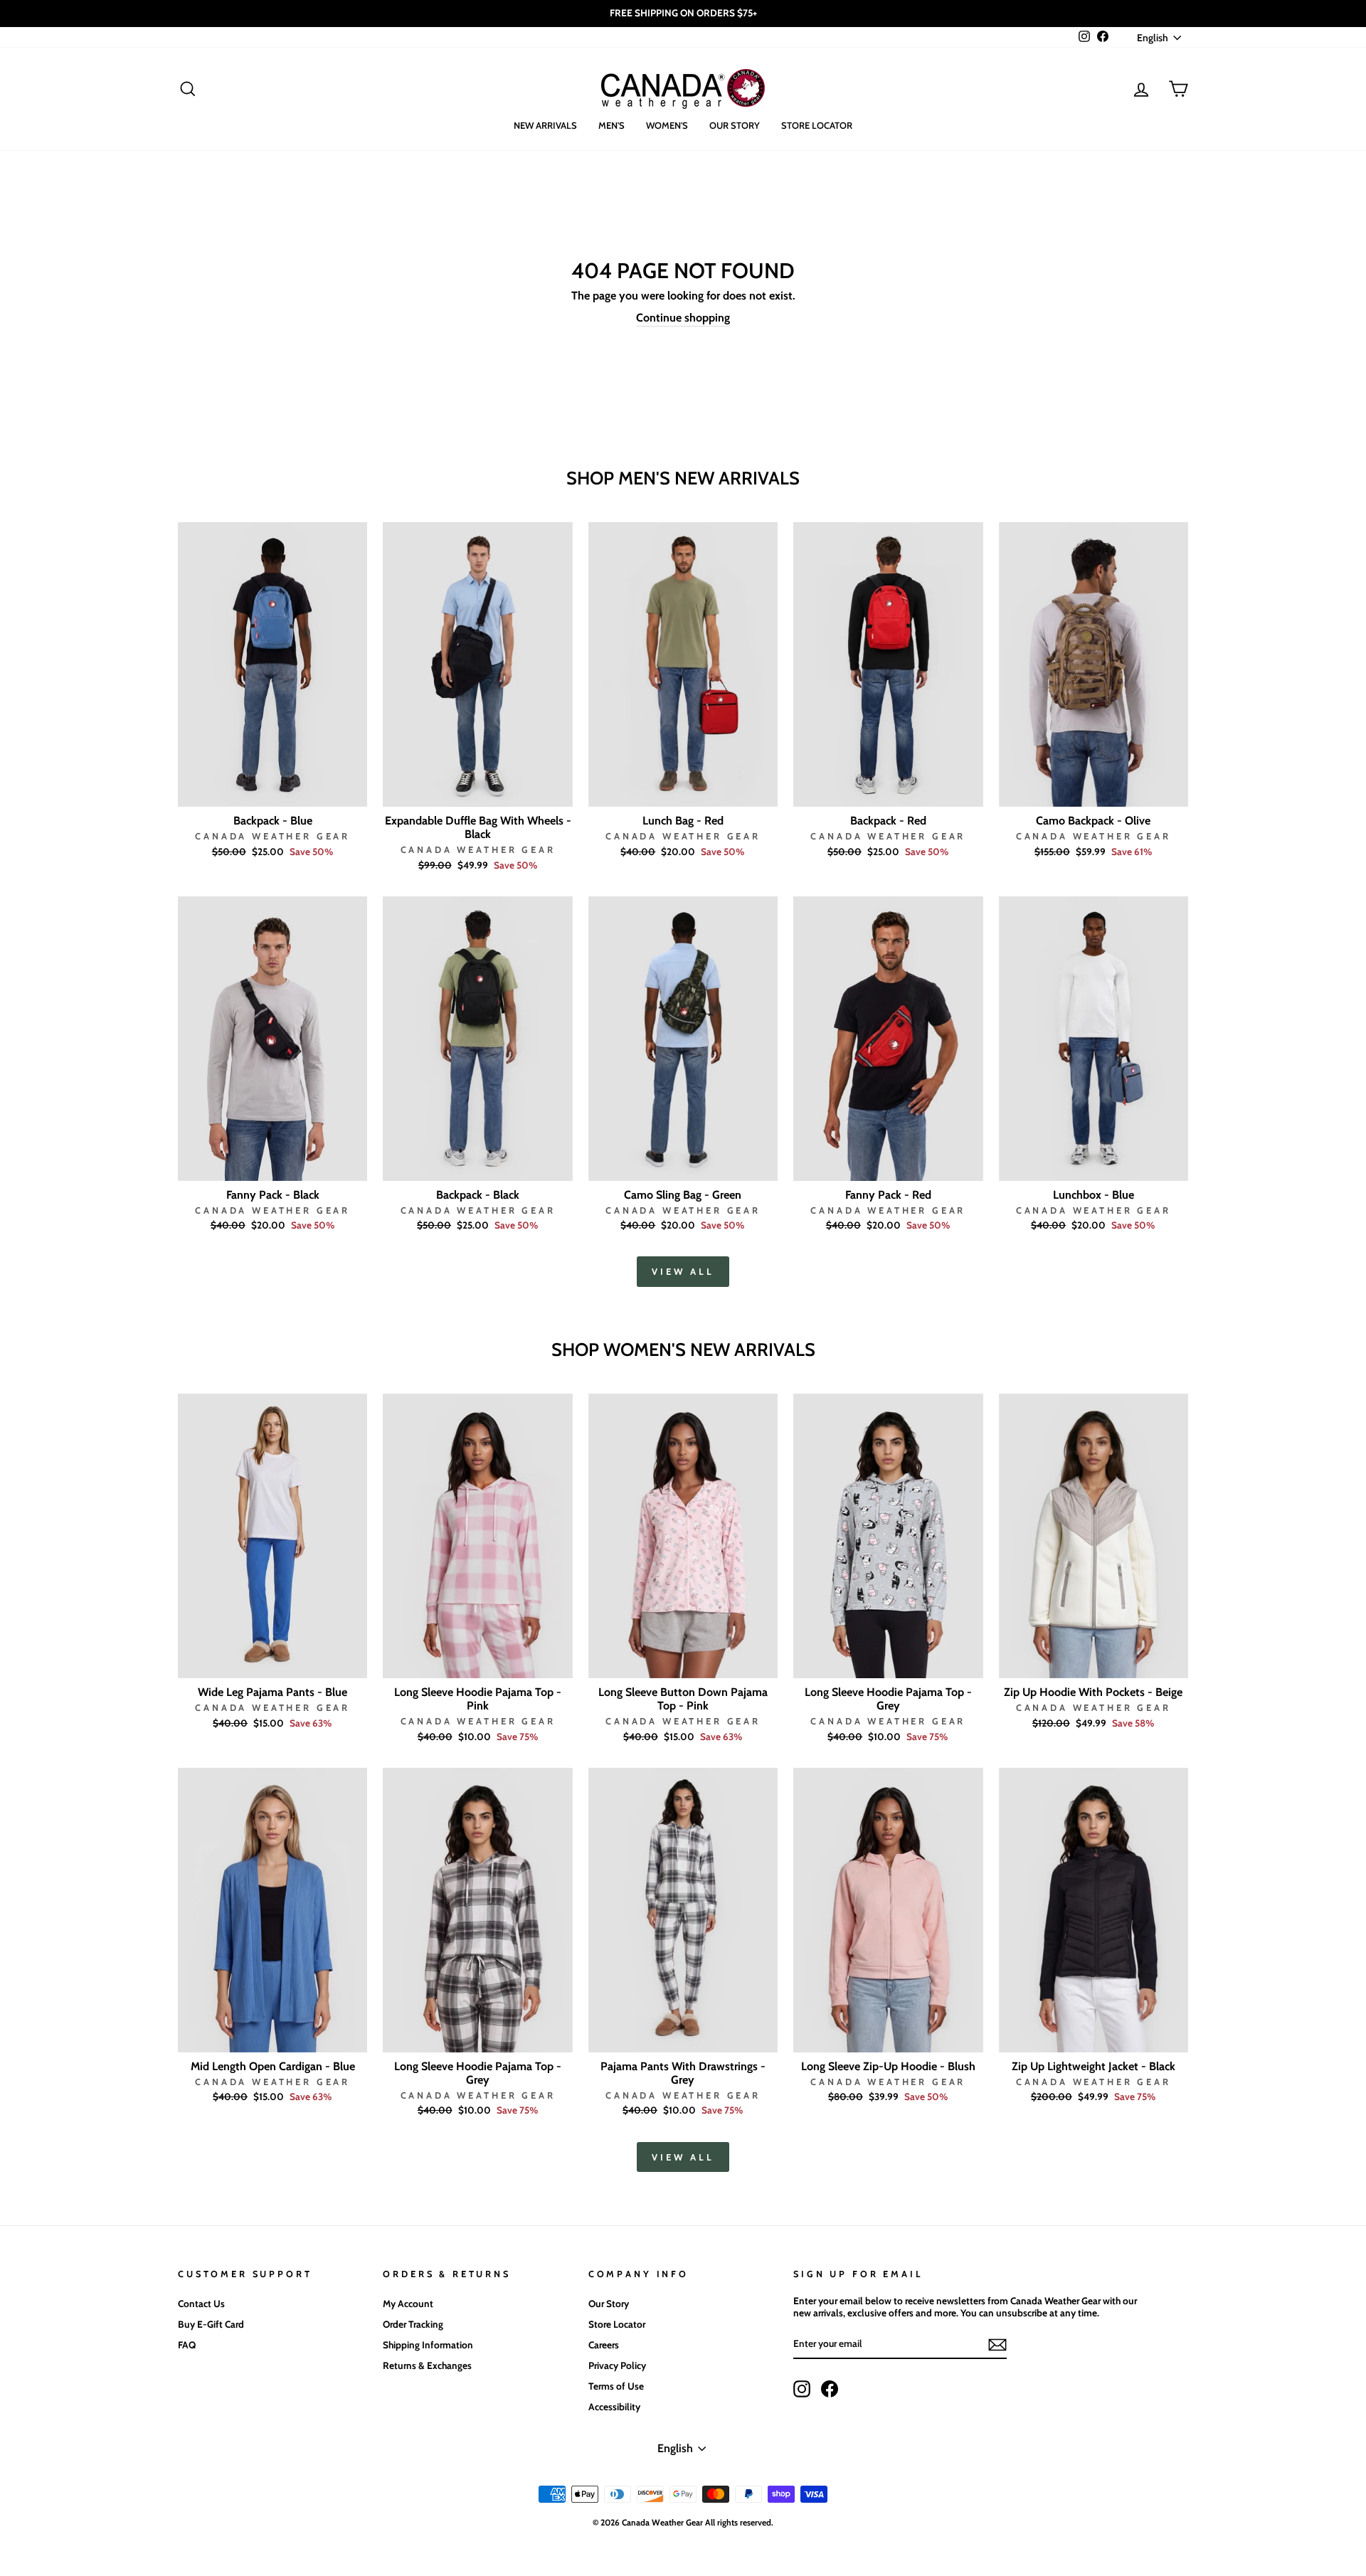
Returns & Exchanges (427, 2365)
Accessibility (614, 2407)
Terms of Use (616, 2386)
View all (683, 1271)
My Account (408, 2304)
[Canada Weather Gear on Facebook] (830, 2389)
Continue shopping (683, 318)
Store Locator (817, 125)
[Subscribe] (997, 2345)
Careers (604, 2345)
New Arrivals (545, 125)
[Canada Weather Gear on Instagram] (802, 2389)
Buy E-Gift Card (211, 2324)
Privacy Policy (617, 2365)
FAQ (187, 2345)
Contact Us (201, 2304)
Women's (667, 125)
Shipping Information (428, 2345)
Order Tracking (413, 2324)
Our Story (735, 125)
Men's (611, 125)
